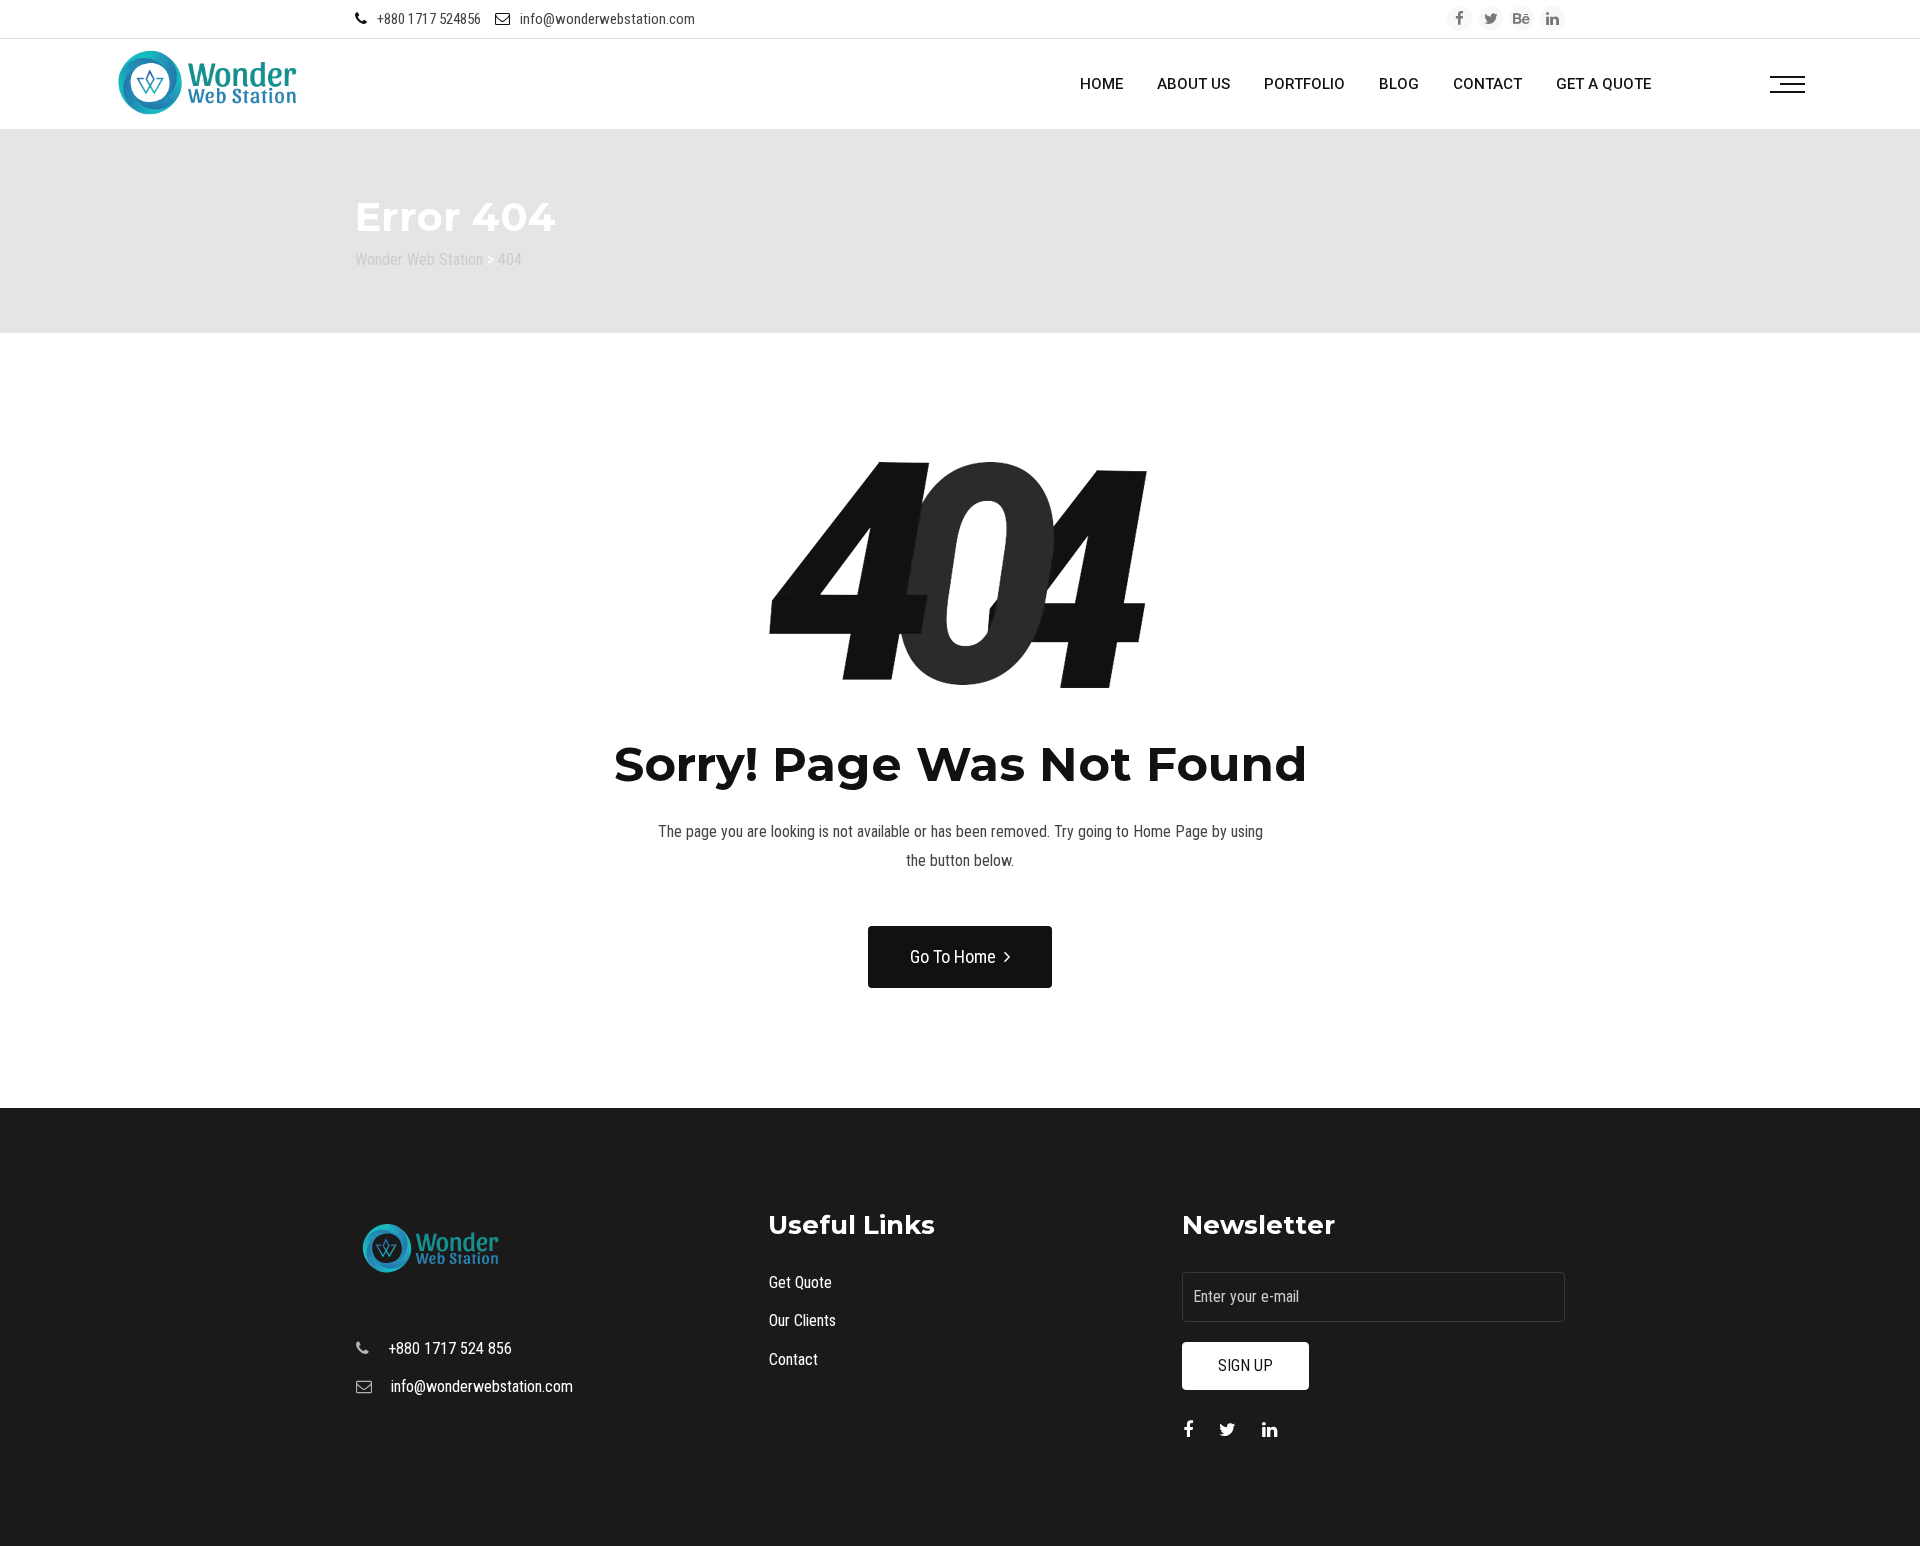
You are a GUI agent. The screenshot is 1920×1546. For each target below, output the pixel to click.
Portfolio (1304, 84)
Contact (1487, 84)
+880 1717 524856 (429, 19)
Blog (1399, 84)
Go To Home (953, 956)
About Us (1193, 84)
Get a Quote (1603, 84)
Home (1101, 84)
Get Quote (800, 1282)
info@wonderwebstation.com (607, 19)
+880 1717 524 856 (450, 1348)
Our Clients (802, 1320)
